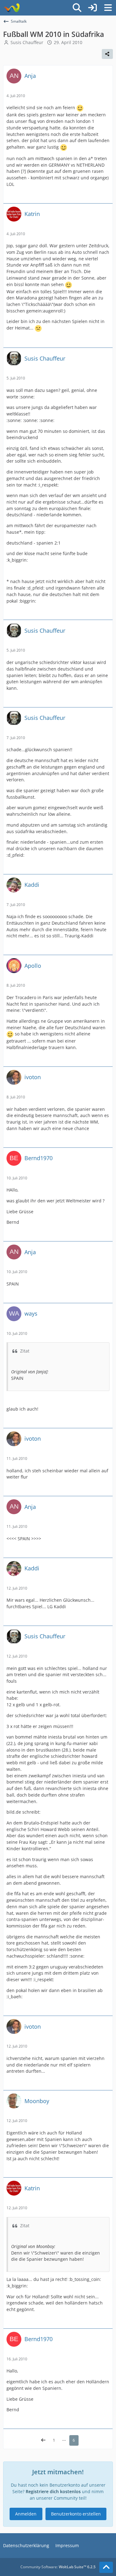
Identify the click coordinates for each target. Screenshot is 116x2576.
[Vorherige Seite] (43, 2440)
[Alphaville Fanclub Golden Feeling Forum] (12, 8)
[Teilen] (107, 54)
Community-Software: (58, 2567)
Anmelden (26, 2514)
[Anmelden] (92, 8)
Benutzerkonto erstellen (76, 2514)
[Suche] (77, 8)
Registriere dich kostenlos (53, 2491)
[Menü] (108, 8)
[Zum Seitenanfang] (106, 2567)
